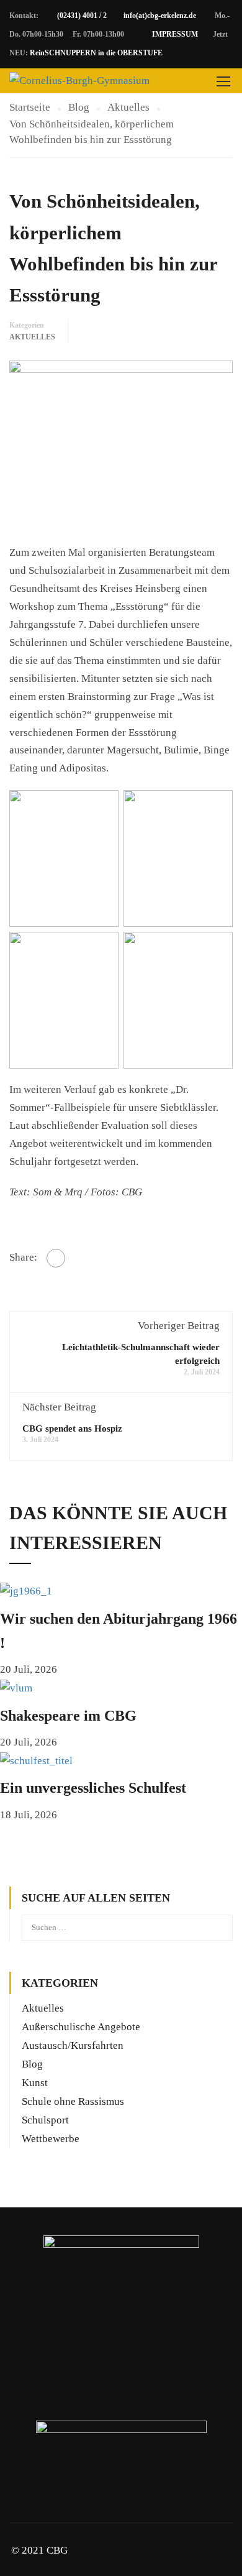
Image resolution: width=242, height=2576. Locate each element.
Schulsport (45, 2120)
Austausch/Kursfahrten (73, 2045)
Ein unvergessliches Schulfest (93, 1788)
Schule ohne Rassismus (73, 2101)
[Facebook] (56, 1258)
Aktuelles (32, 337)
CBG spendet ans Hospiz (72, 1428)
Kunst (35, 2083)
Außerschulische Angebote (81, 2027)
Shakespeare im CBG (68, 1716)
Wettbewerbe (51, 2139)
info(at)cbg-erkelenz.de (160, 16)
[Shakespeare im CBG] (16, 1687)
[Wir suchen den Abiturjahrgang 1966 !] (26, 1591)
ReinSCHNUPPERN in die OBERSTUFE (96, 53)
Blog (32, 2064)
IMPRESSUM (175, 34)
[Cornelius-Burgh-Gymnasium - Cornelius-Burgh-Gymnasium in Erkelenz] (79, 81)
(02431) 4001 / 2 (82, 16)
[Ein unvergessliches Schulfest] (36, 1760)
